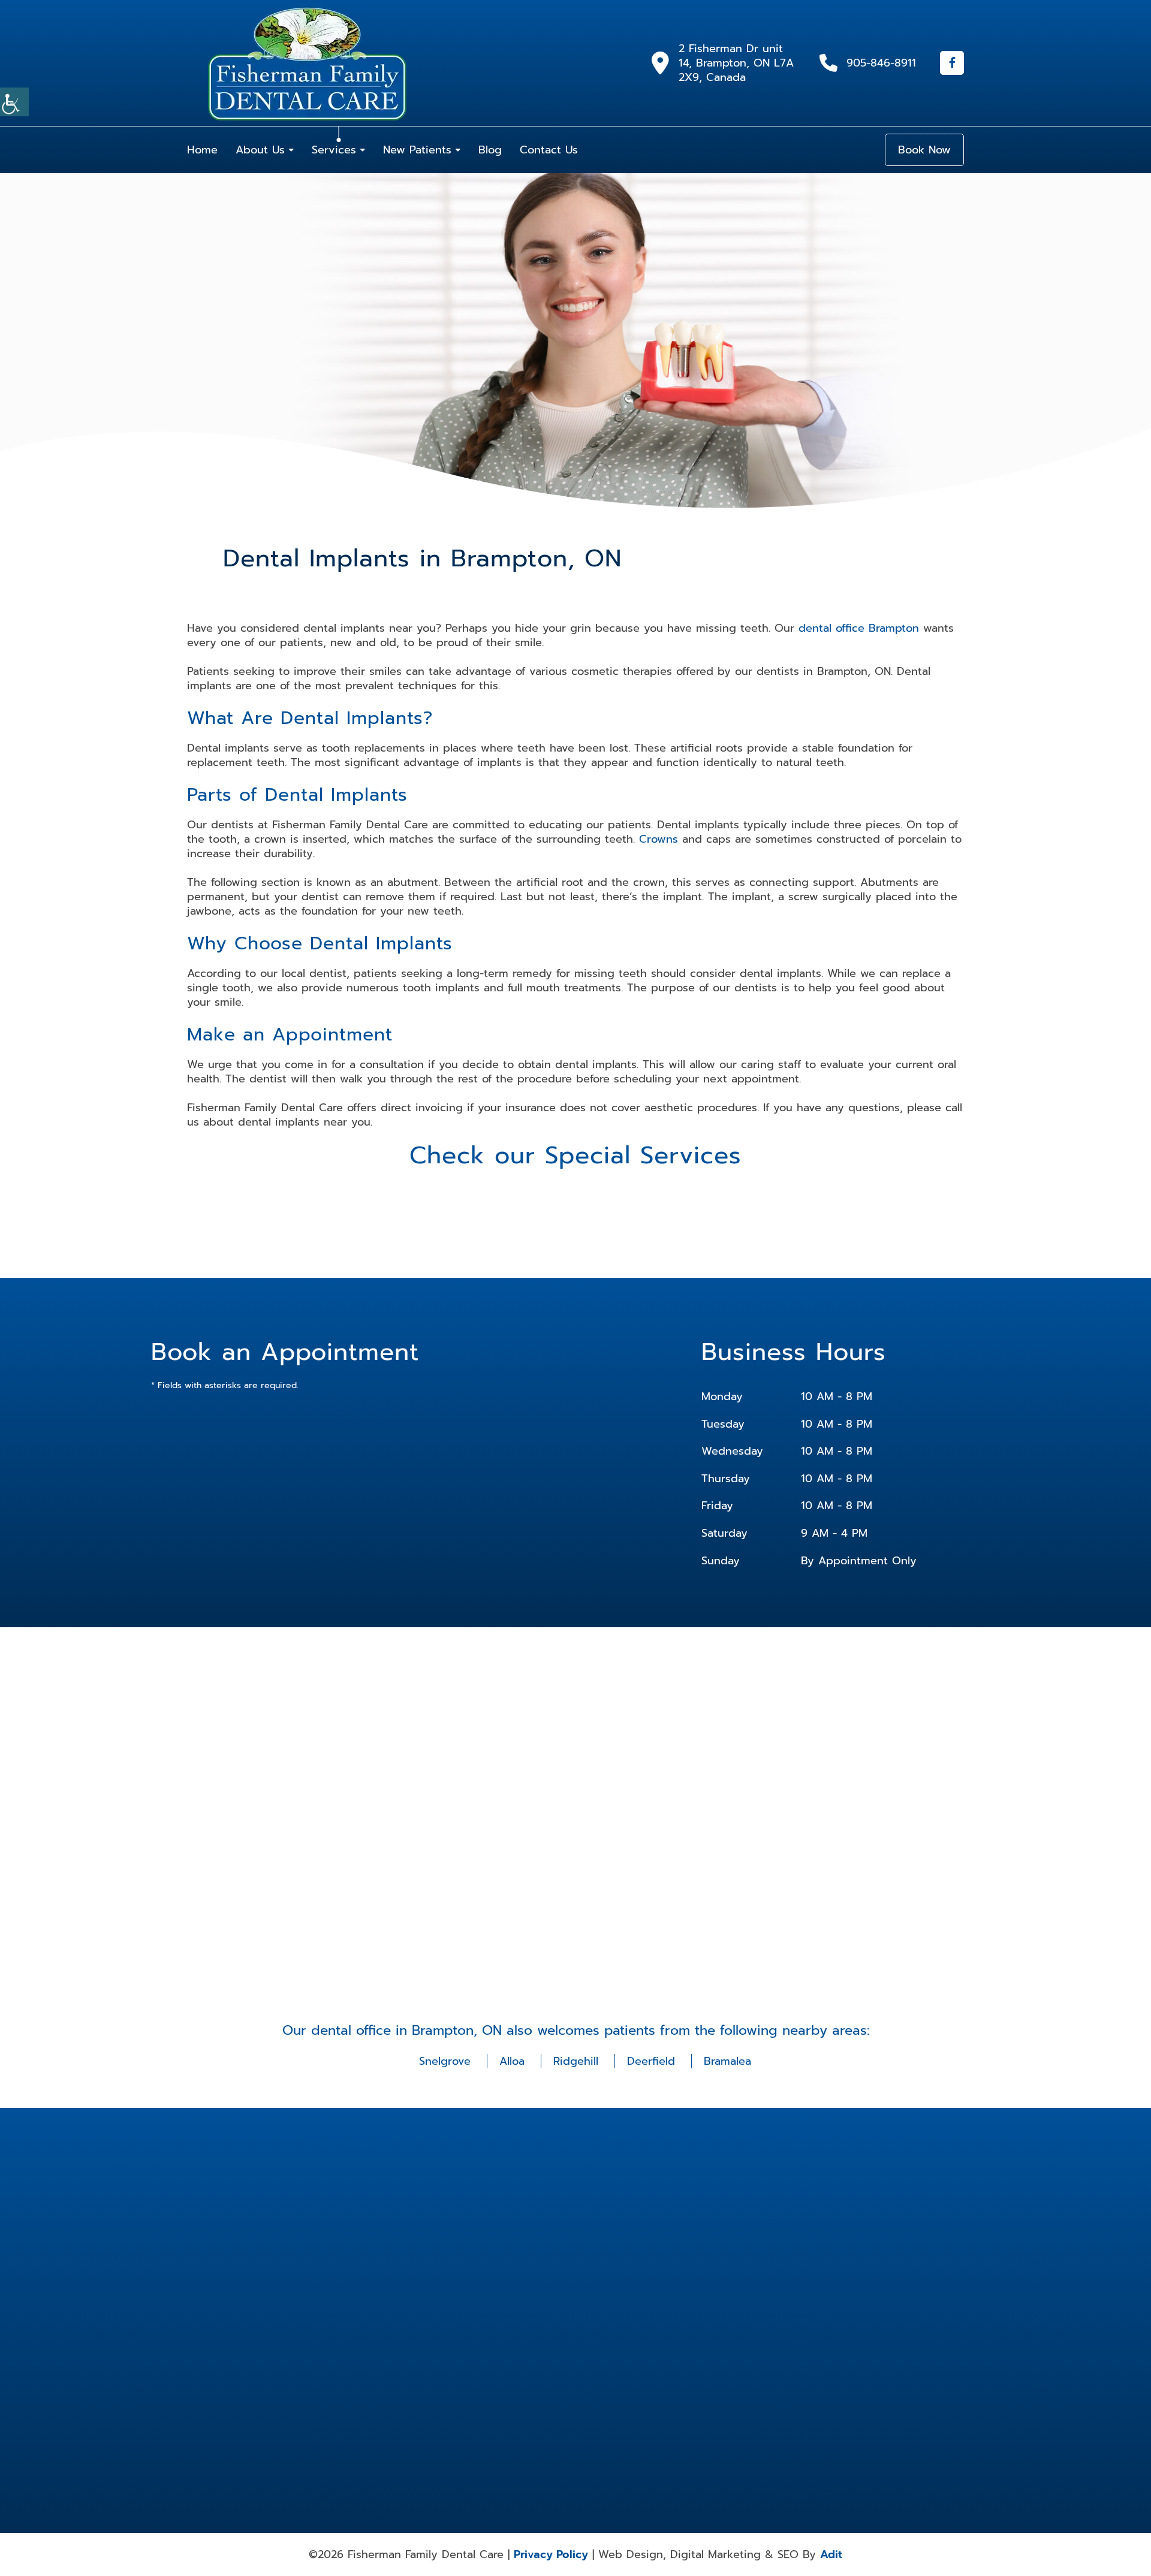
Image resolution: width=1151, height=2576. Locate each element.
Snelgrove (445, 2061)
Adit (831, 2554)
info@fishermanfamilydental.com (407, 2291)
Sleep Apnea (600, 2391)
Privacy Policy (551, 2554)
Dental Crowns (680, 2270)
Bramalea (727, 2061)
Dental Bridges (603, 2270)
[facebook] (952, 63)
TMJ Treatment (757, 2391)
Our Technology (486, 2334)
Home (202, 150)
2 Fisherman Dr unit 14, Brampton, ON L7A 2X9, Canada (736, 63)
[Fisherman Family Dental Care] (307, 63)
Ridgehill (576, 2061)
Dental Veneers (604, 2311)
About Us (260, 150)
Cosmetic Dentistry (610, 2255)
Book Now (924, 150)
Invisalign (672, 2327)
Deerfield (651, 2061)
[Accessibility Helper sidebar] (14, 102)
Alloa (512, 2061)
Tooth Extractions (607, 2407)
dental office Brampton (859, 628)
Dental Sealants (759, 2295)
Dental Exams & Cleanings (759, 2275)
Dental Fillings (602, 2295)
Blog (490, 150)
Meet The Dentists (490, 2255)
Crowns (659, 839)
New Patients (417, 150)
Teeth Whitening (683, 2391)
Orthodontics (755, 2342)
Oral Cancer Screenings (676, 2347)
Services (334, 150)
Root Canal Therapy (765, 2367)
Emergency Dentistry (691, 2311)
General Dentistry (607, 2327)
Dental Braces (756, 2255)
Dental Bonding (682, 2255)
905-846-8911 (881, 63)
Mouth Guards (602, 2342)
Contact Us (549, 150)
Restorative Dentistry (690, 2367)
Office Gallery (483, 2318)
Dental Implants (682, 2295)
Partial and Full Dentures (602, 2371)
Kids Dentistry (757, 2327)
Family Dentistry (760, 2311)
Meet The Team (486, 2270)
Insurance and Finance (496, 2287)
